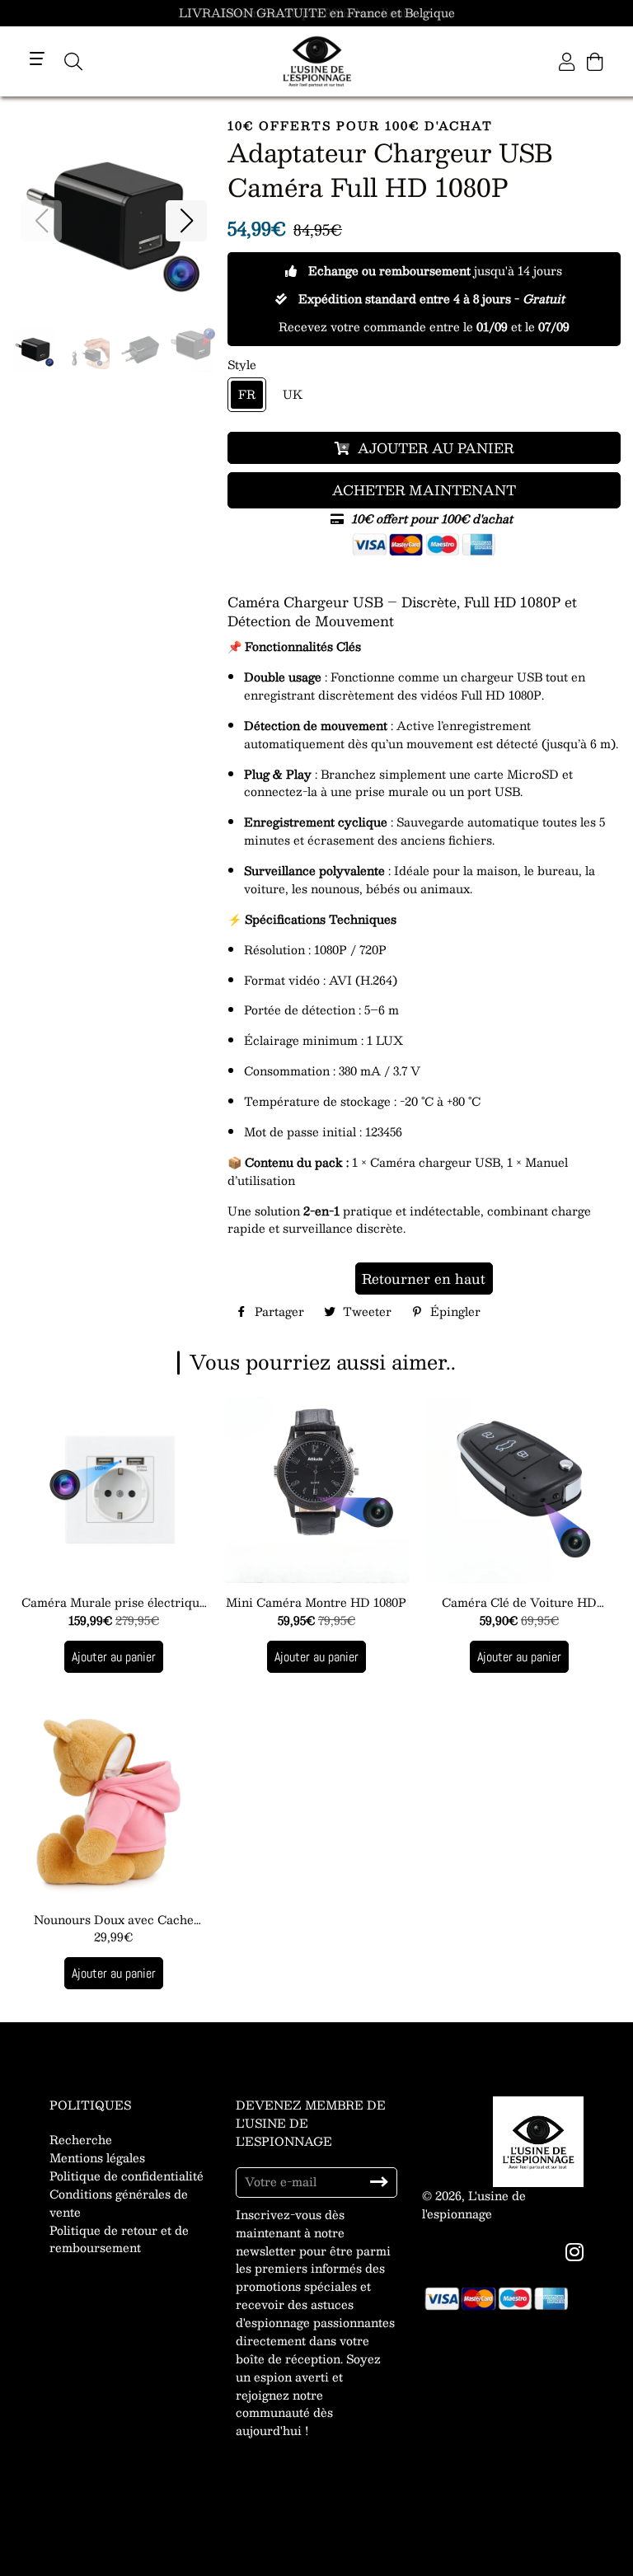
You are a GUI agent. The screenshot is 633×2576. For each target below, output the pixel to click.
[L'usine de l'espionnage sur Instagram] (576, 2251)
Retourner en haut (424, 1279)
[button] (186, 221)
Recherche (81, 2139)
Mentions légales (97, 2157)
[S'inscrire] (379, 2182)
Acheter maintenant (424, 490)
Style (242, 365)
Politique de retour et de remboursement (119, 2239)
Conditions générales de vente (119, 2203)
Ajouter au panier (114, 1657)
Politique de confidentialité (127, 2176)
